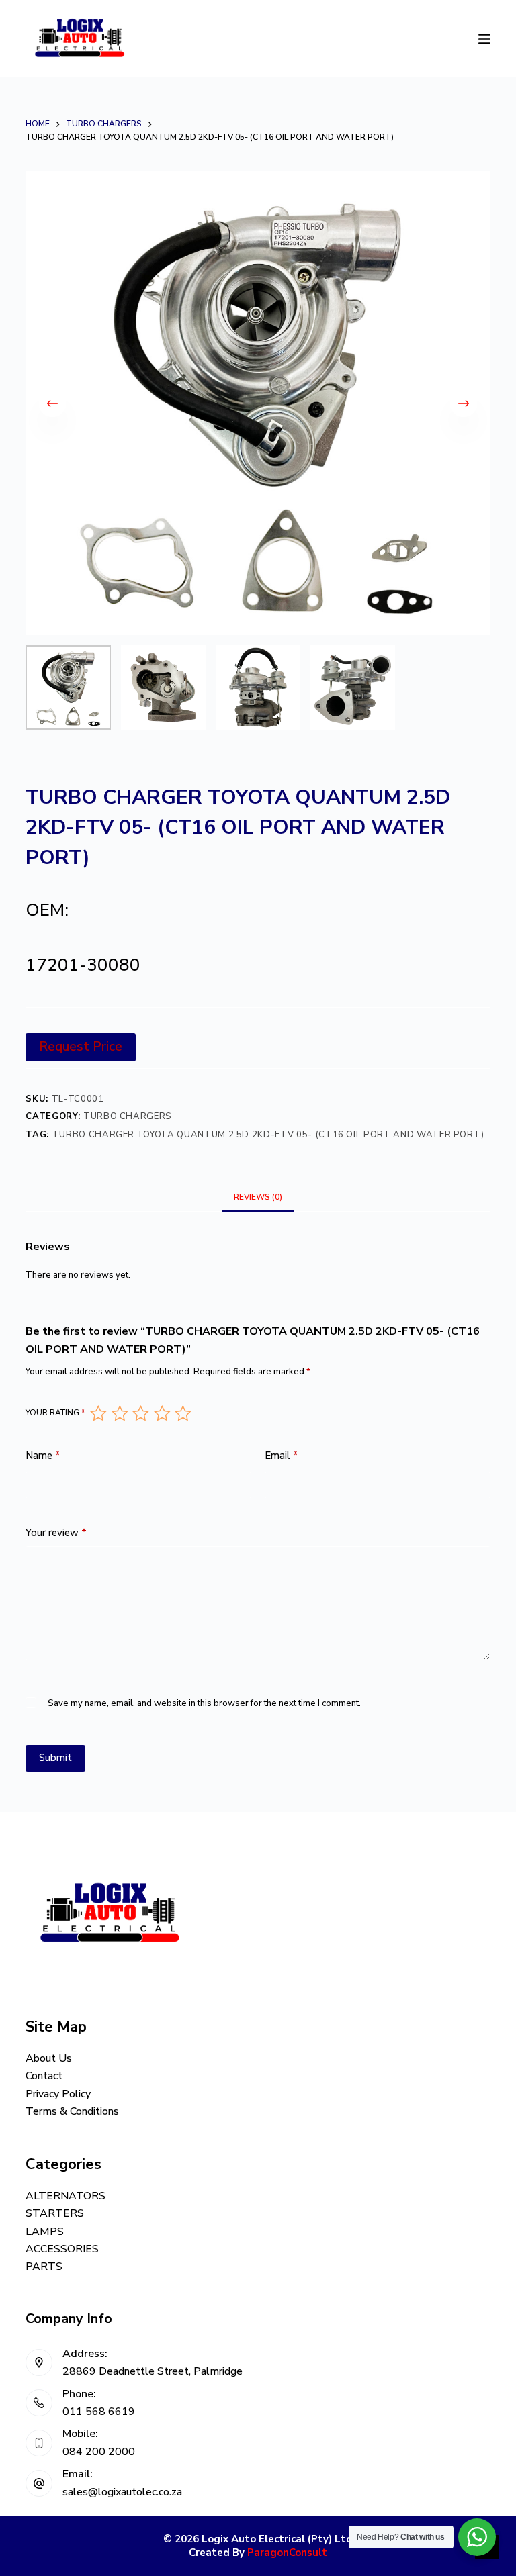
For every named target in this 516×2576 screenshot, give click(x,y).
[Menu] (484, 39)
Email (282, 1456)
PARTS (44, 2267)
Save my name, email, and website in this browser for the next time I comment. (204, 1703)
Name (43, 1456)
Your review (56, 1533)
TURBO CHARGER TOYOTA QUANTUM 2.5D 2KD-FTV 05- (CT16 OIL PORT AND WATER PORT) (268, 1135)
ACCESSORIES (62, 2249)
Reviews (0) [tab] (258, 1197)
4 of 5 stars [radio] (162, 1413)
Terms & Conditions (72, 2111)
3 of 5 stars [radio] (140, 1413)
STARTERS (55, 2213)
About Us (49, 2058)
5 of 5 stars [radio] (182, 1413)
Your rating (55, 1413)
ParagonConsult (287, 2553)
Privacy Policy (58, 2094)
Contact (44, 2076)
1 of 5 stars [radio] (98, 1413)
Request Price (81, 1047)
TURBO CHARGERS (128, 1116)
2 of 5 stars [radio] (119, 1413)
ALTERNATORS (66, 2196)
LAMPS (45, 2232)
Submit (55, 1758)
